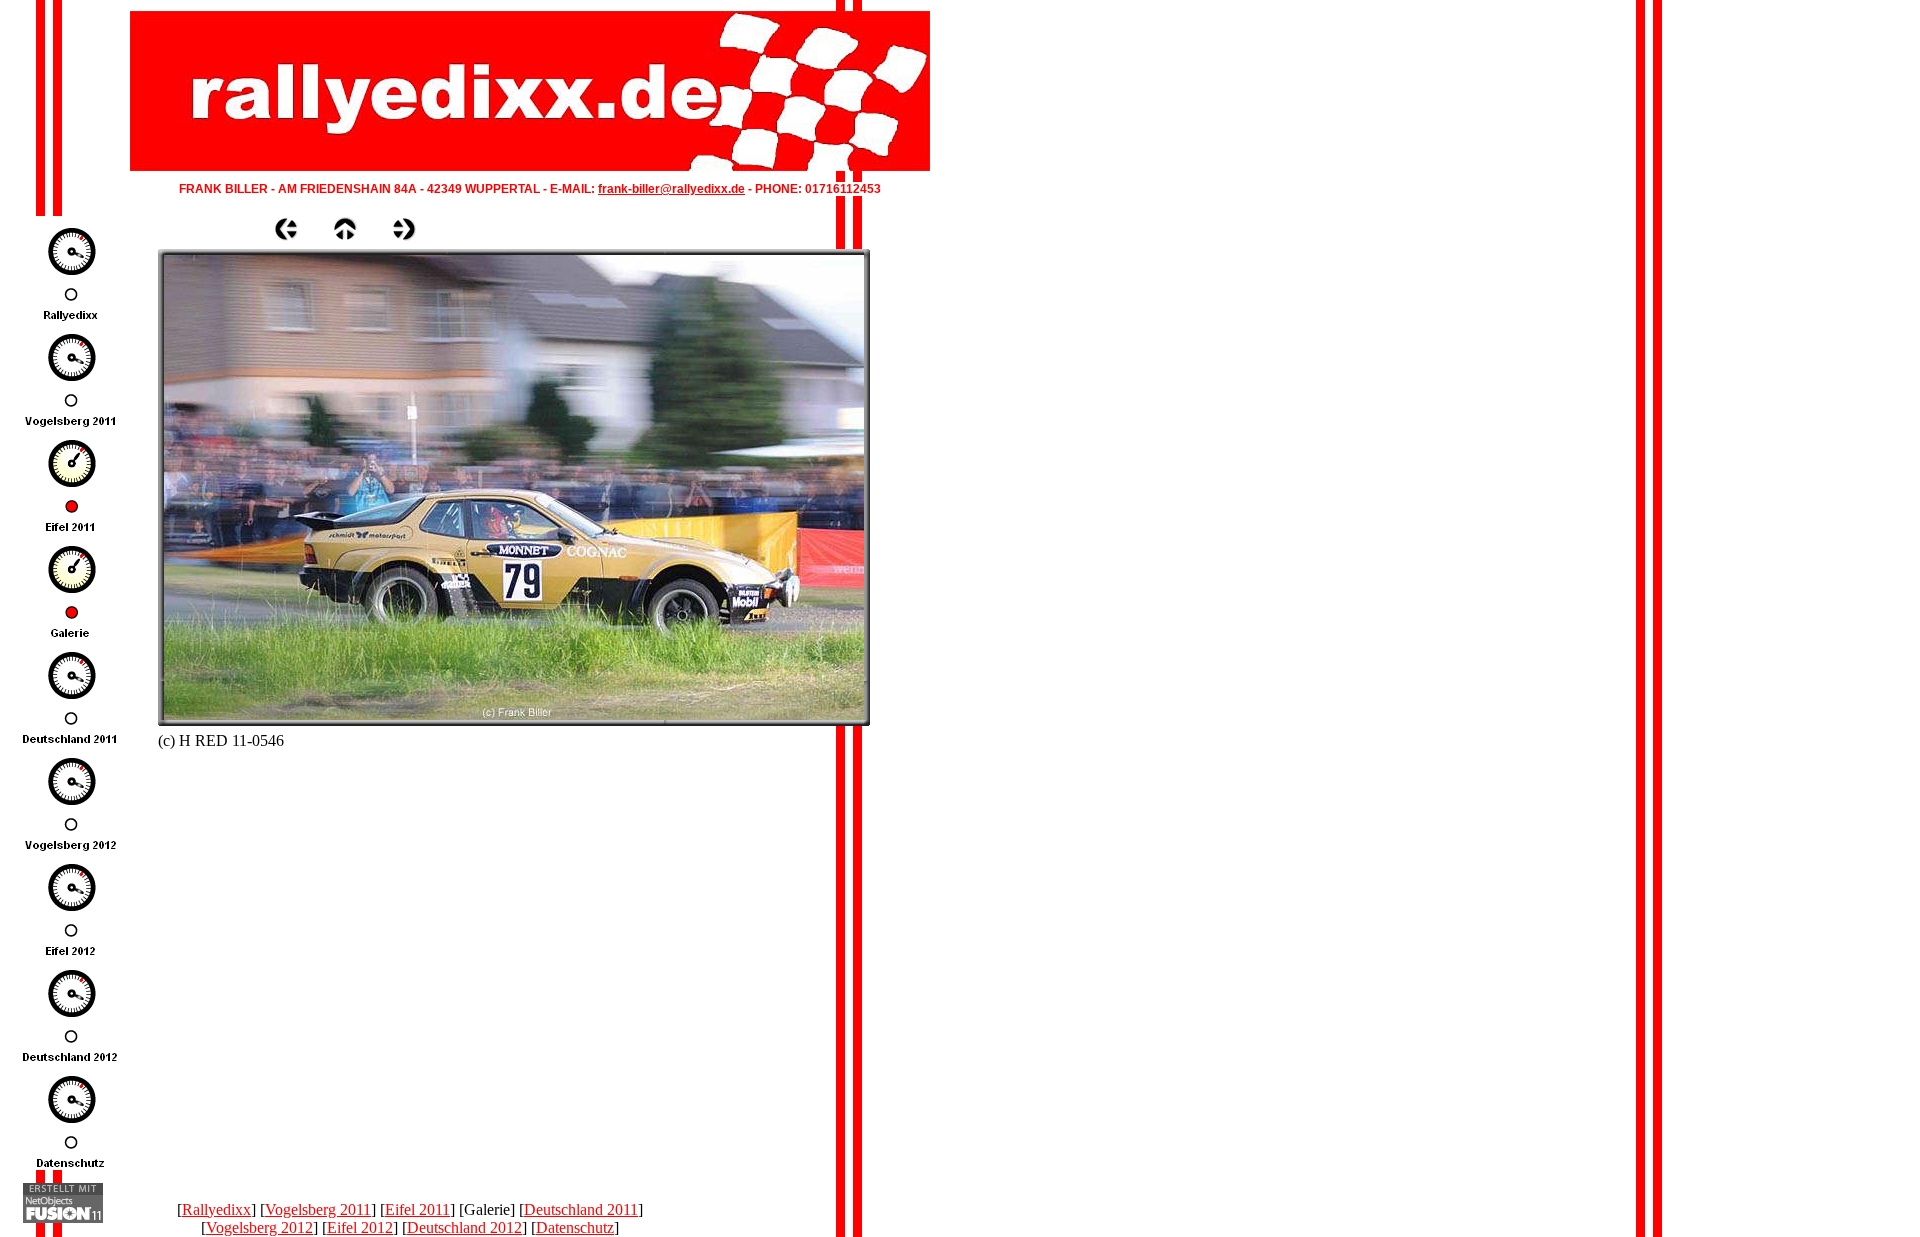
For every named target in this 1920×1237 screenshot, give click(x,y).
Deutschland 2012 (464, 1227)
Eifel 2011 (417, 1209)
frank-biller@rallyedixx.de (671, 189)
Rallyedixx (216, 1209)
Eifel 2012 (360, 1227)
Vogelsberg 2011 (318, 1209)
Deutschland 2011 (581, 1209)
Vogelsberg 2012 (259, 1227)
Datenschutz (575, 1227)
